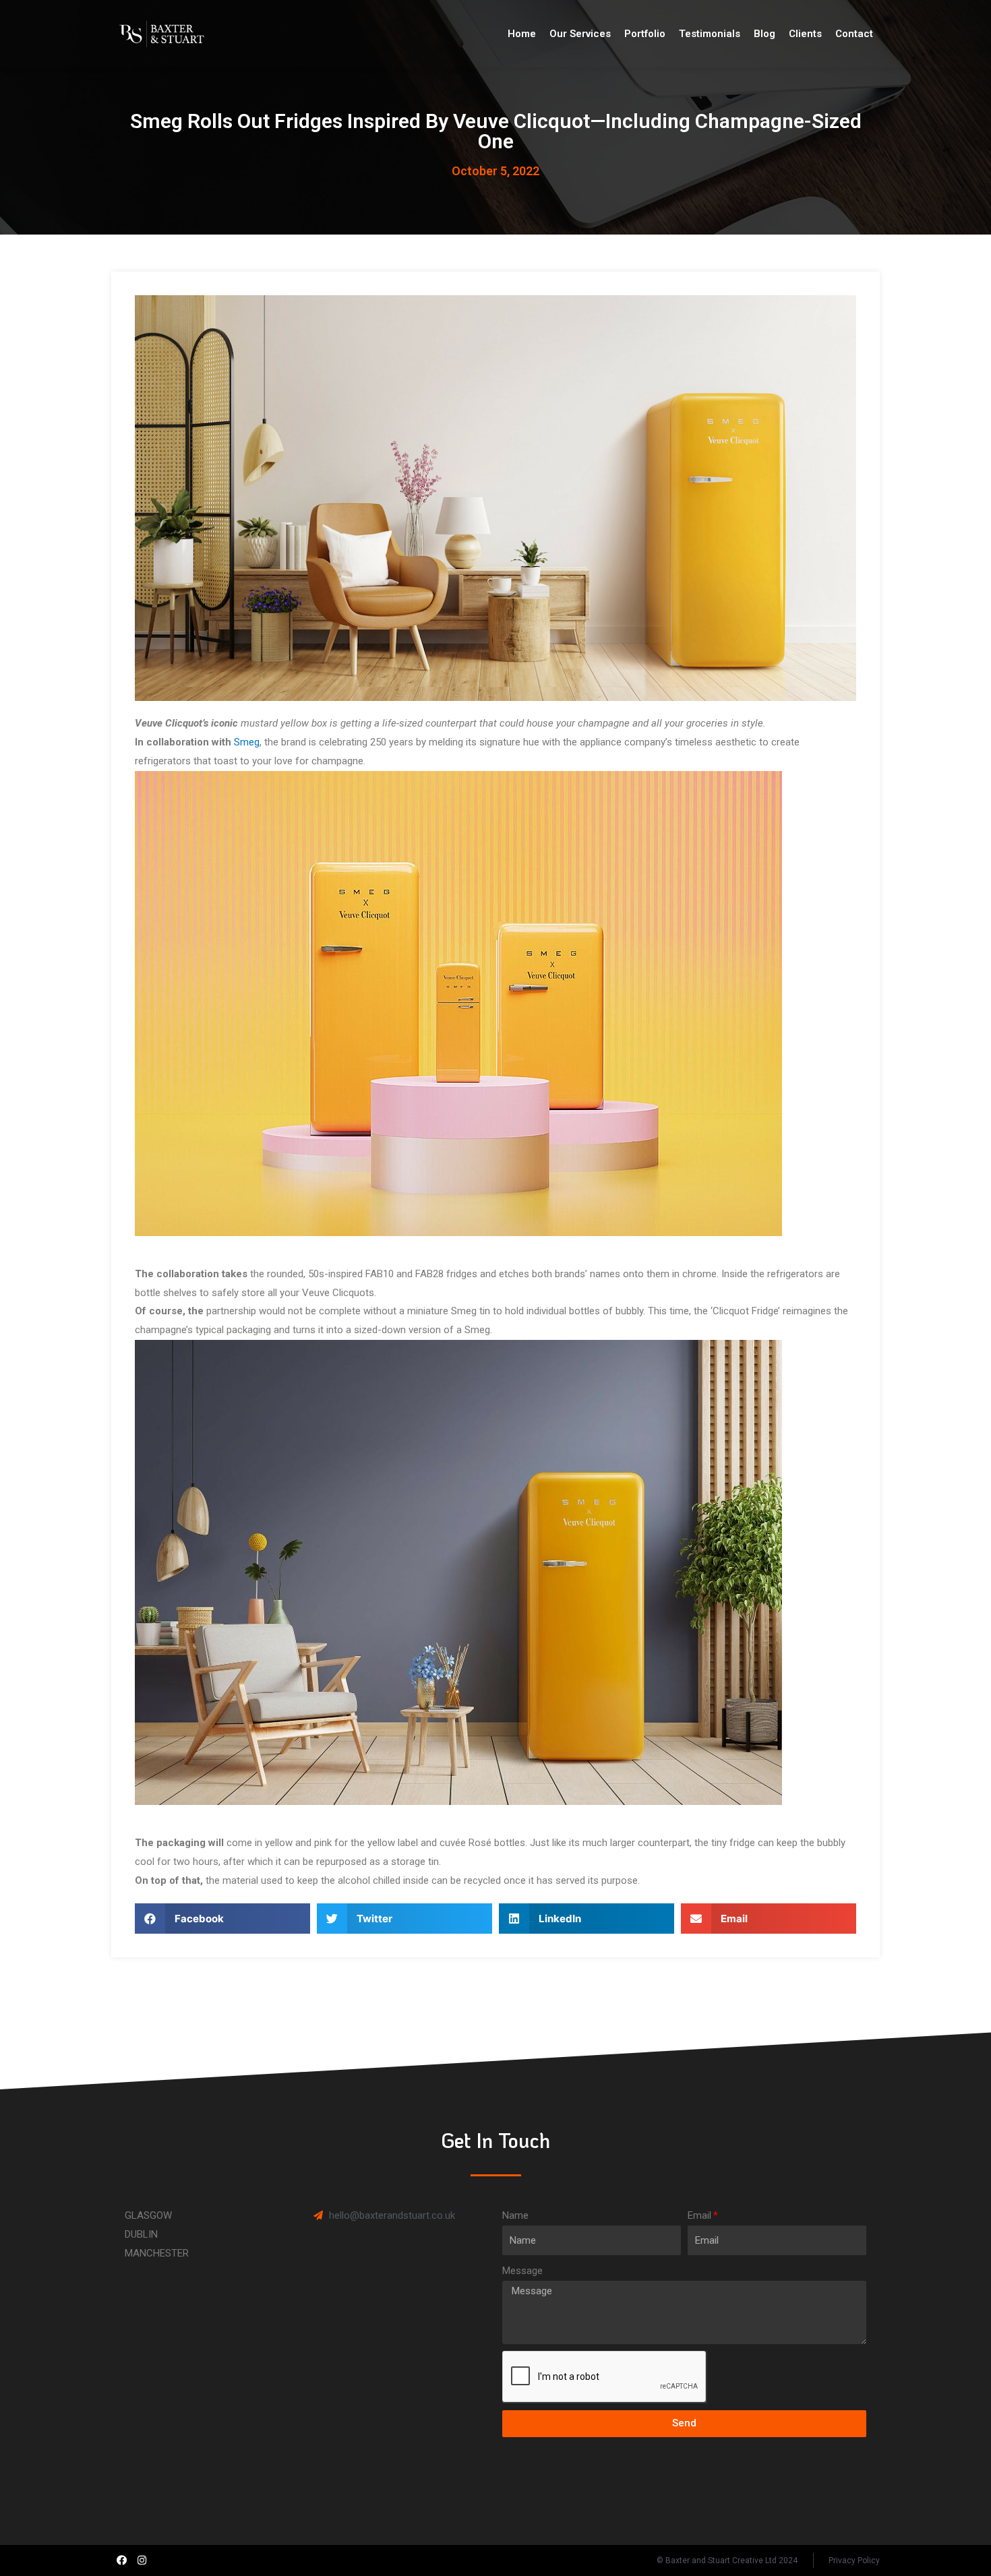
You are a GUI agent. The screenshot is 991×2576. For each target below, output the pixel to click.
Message (522, 2271)
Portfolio (645, 34)
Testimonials (710, 34)
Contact (854, 34)
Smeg (247, 742)
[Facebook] (121, 2560)
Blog (764, 34)
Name (515, 2215)
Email (699, 2215)
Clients (805, 34)
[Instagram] (142, 2560)
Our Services (580, 34)
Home (522, 34)
